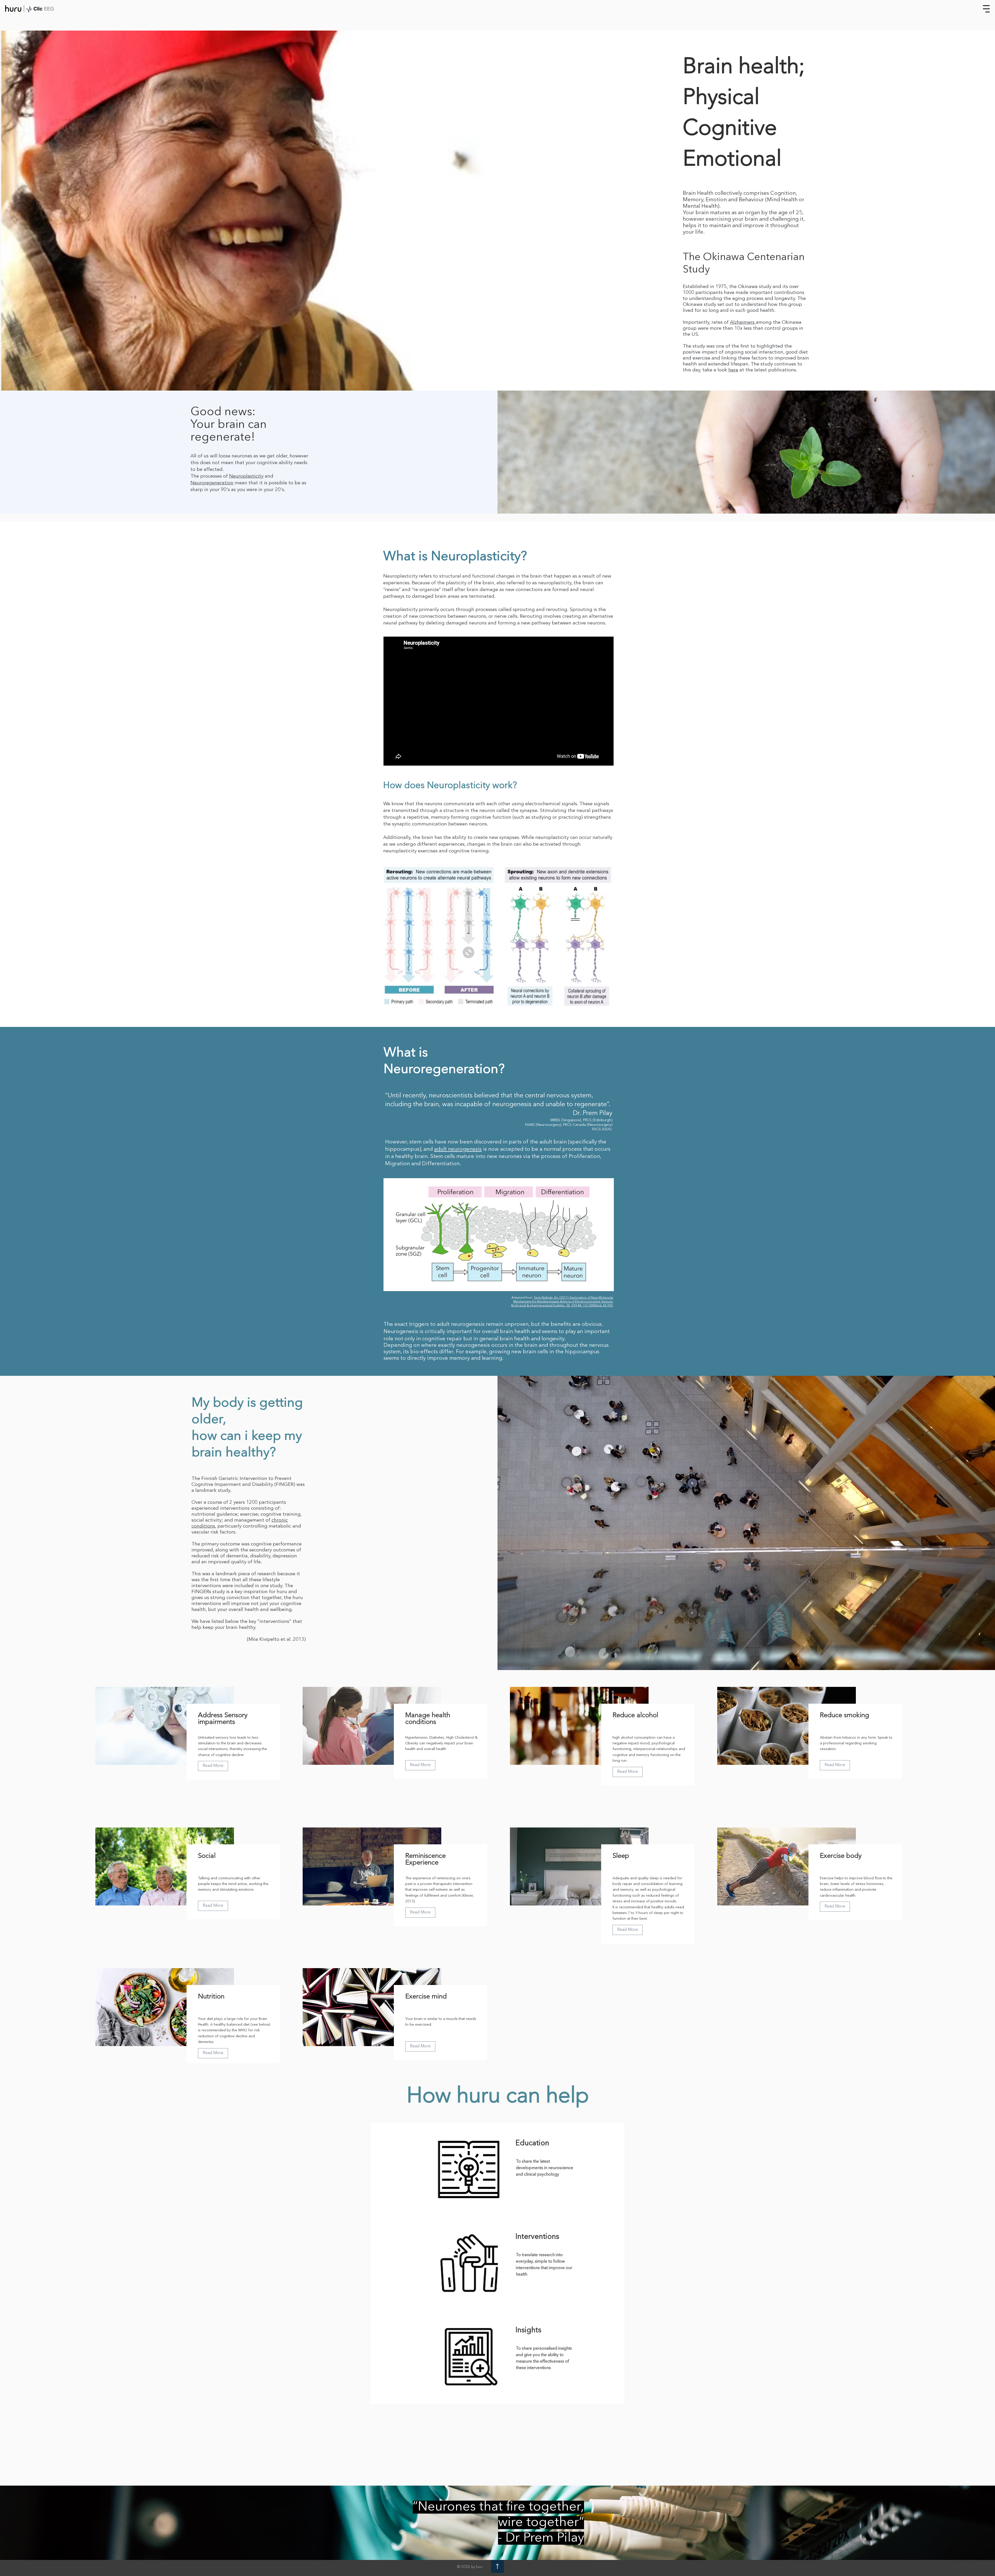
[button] (986, 9)
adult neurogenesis (458, 1149)
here (733, 370)
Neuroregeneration (212, 483)
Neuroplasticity (246, 476)
